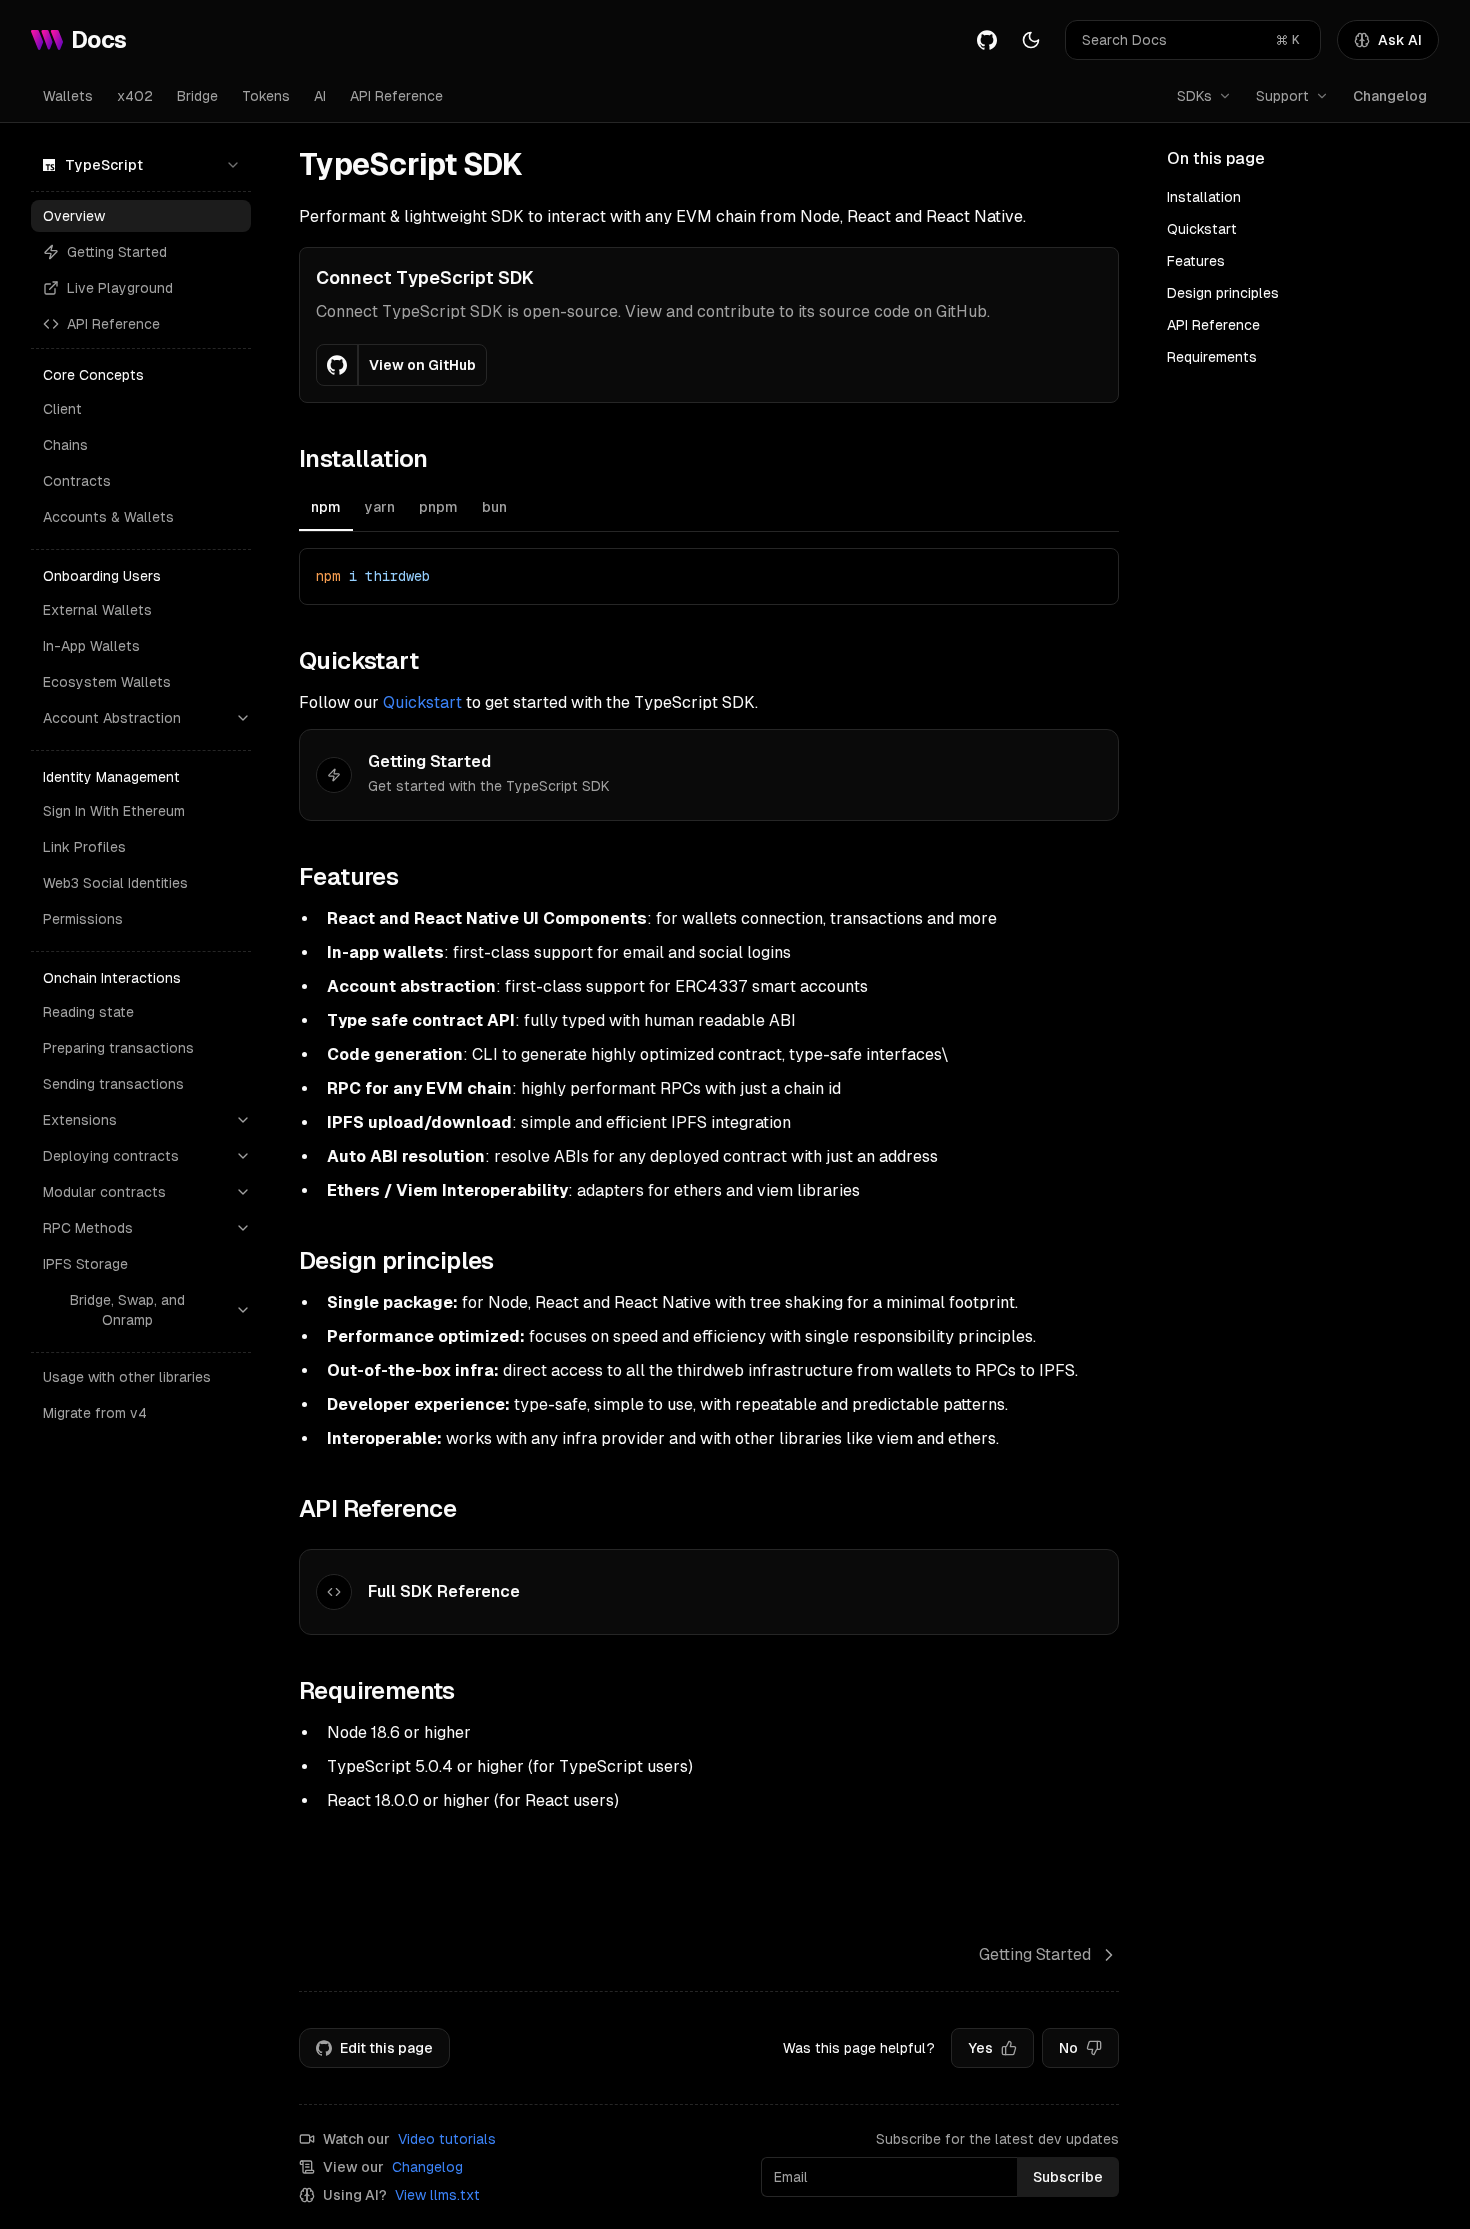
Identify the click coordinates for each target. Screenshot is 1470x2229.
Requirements (1212, 357)
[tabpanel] (709, 576)
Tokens (266, 96)
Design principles (1223, 293)
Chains (65, 445)
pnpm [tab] (438, 507)
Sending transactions (113, 1084)
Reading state (88, 1012)
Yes (980, 2048)
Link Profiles (84, 847)
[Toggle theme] (1031, 40)
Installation (1204, 197)
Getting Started (117, 252)
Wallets (68, 96)
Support (1282, 96)
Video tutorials (447, 2139)
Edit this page (386, 2048)
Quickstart (422, 702)
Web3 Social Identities (115, 883)
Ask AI (1400, 40)
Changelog (1390, 96)
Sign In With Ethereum (114, 811)
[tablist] (709, 509)
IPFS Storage (85, 1264)
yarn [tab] (380, 507)
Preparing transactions (118, 1048)
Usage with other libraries (127, 1377)
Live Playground (120, 288)
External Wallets (97, 610)
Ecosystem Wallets (107, 682)
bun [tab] (494, 507)
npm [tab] (326, 507)
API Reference (396, 96)
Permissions (83, 919)
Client (62, 409)
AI (320, 96)
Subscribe (1068, 2177)
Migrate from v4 (95, 1413)
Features (1196, 261)
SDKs (1194, 96)
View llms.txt (437, 2195)
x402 (135, 96)
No (1068, 2048)
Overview (74, 216)
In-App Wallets (91, 646)
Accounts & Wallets (108, 517)
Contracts (77, 481)
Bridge (197, 96)
